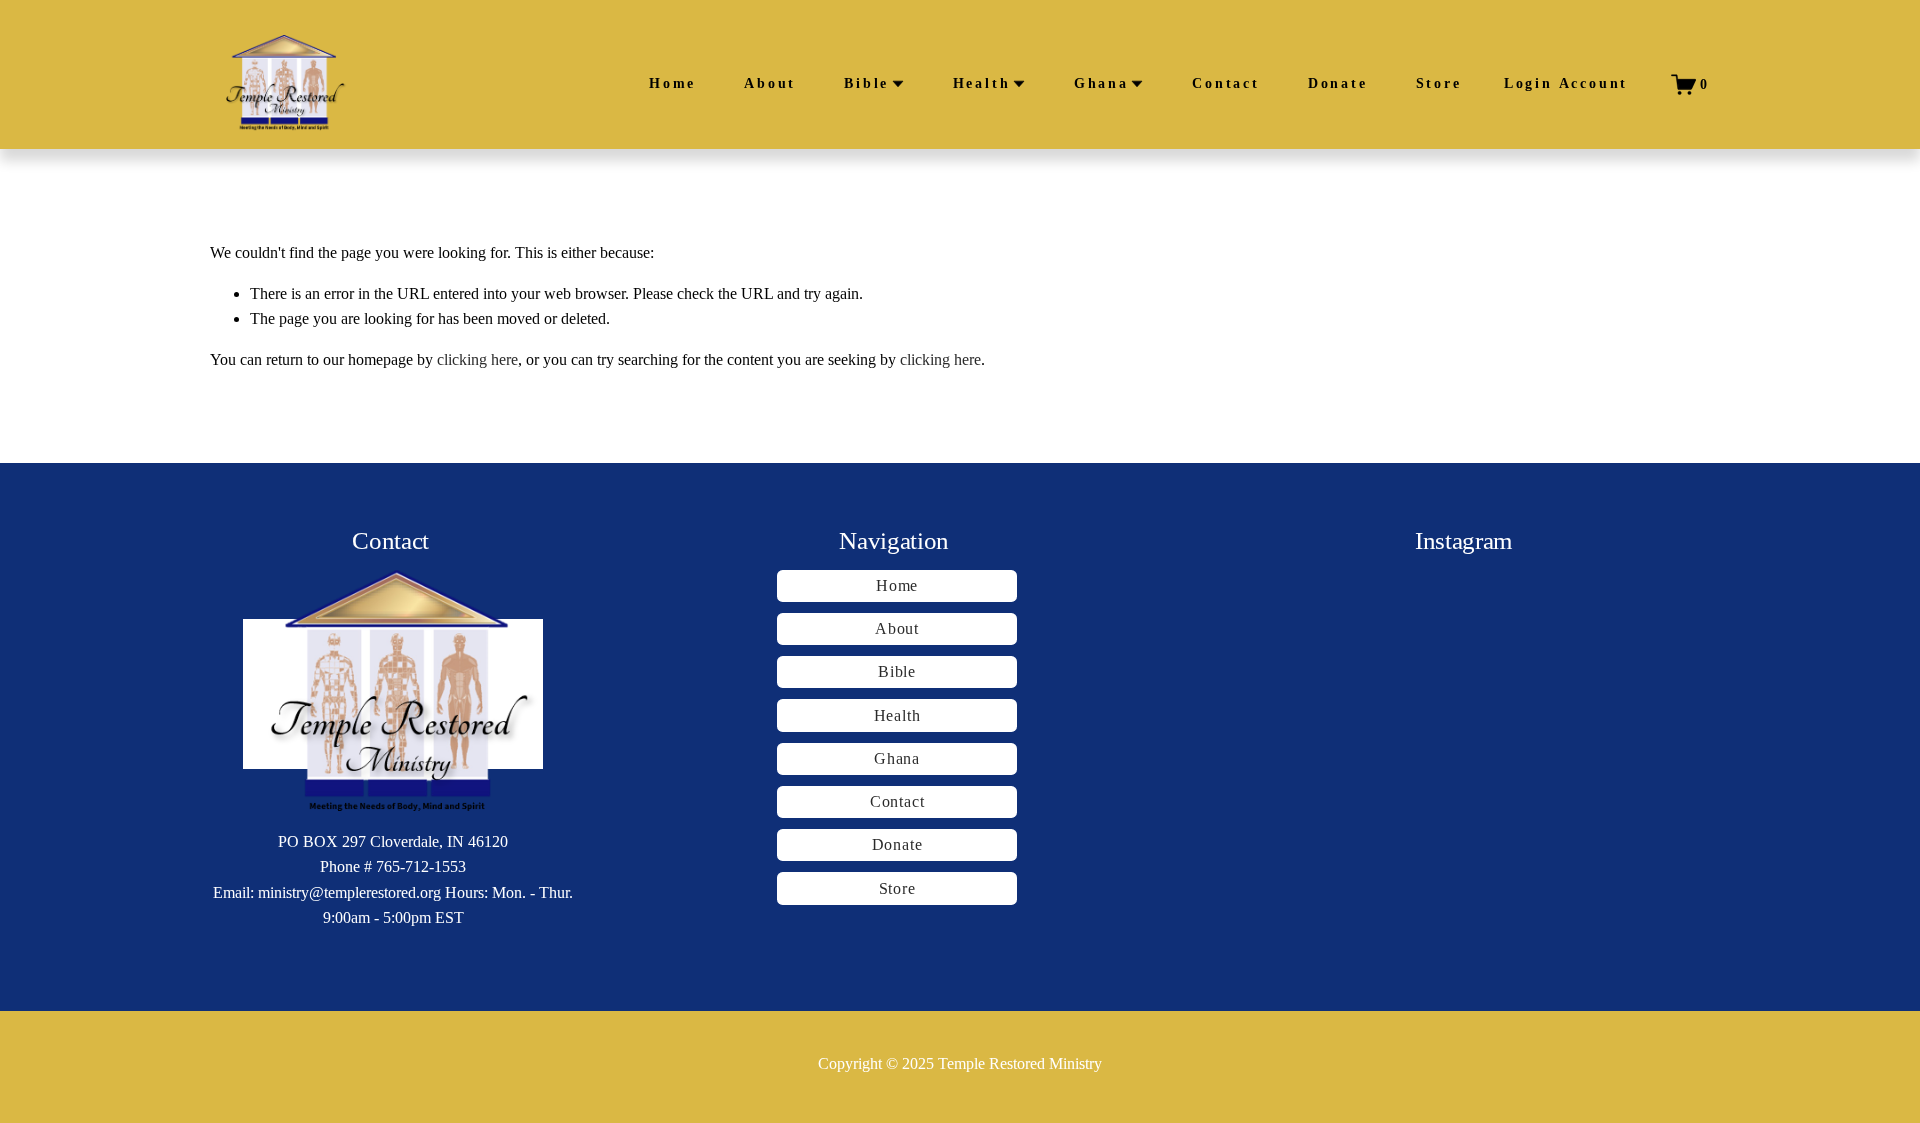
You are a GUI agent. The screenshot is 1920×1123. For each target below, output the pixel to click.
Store (1439, 83)
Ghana (897, 758)
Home (672, 83)
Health (897, 715)
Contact (1226, 83)
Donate (1338, 83)
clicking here (477, 359)
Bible (897, 671)
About (770, 83)
